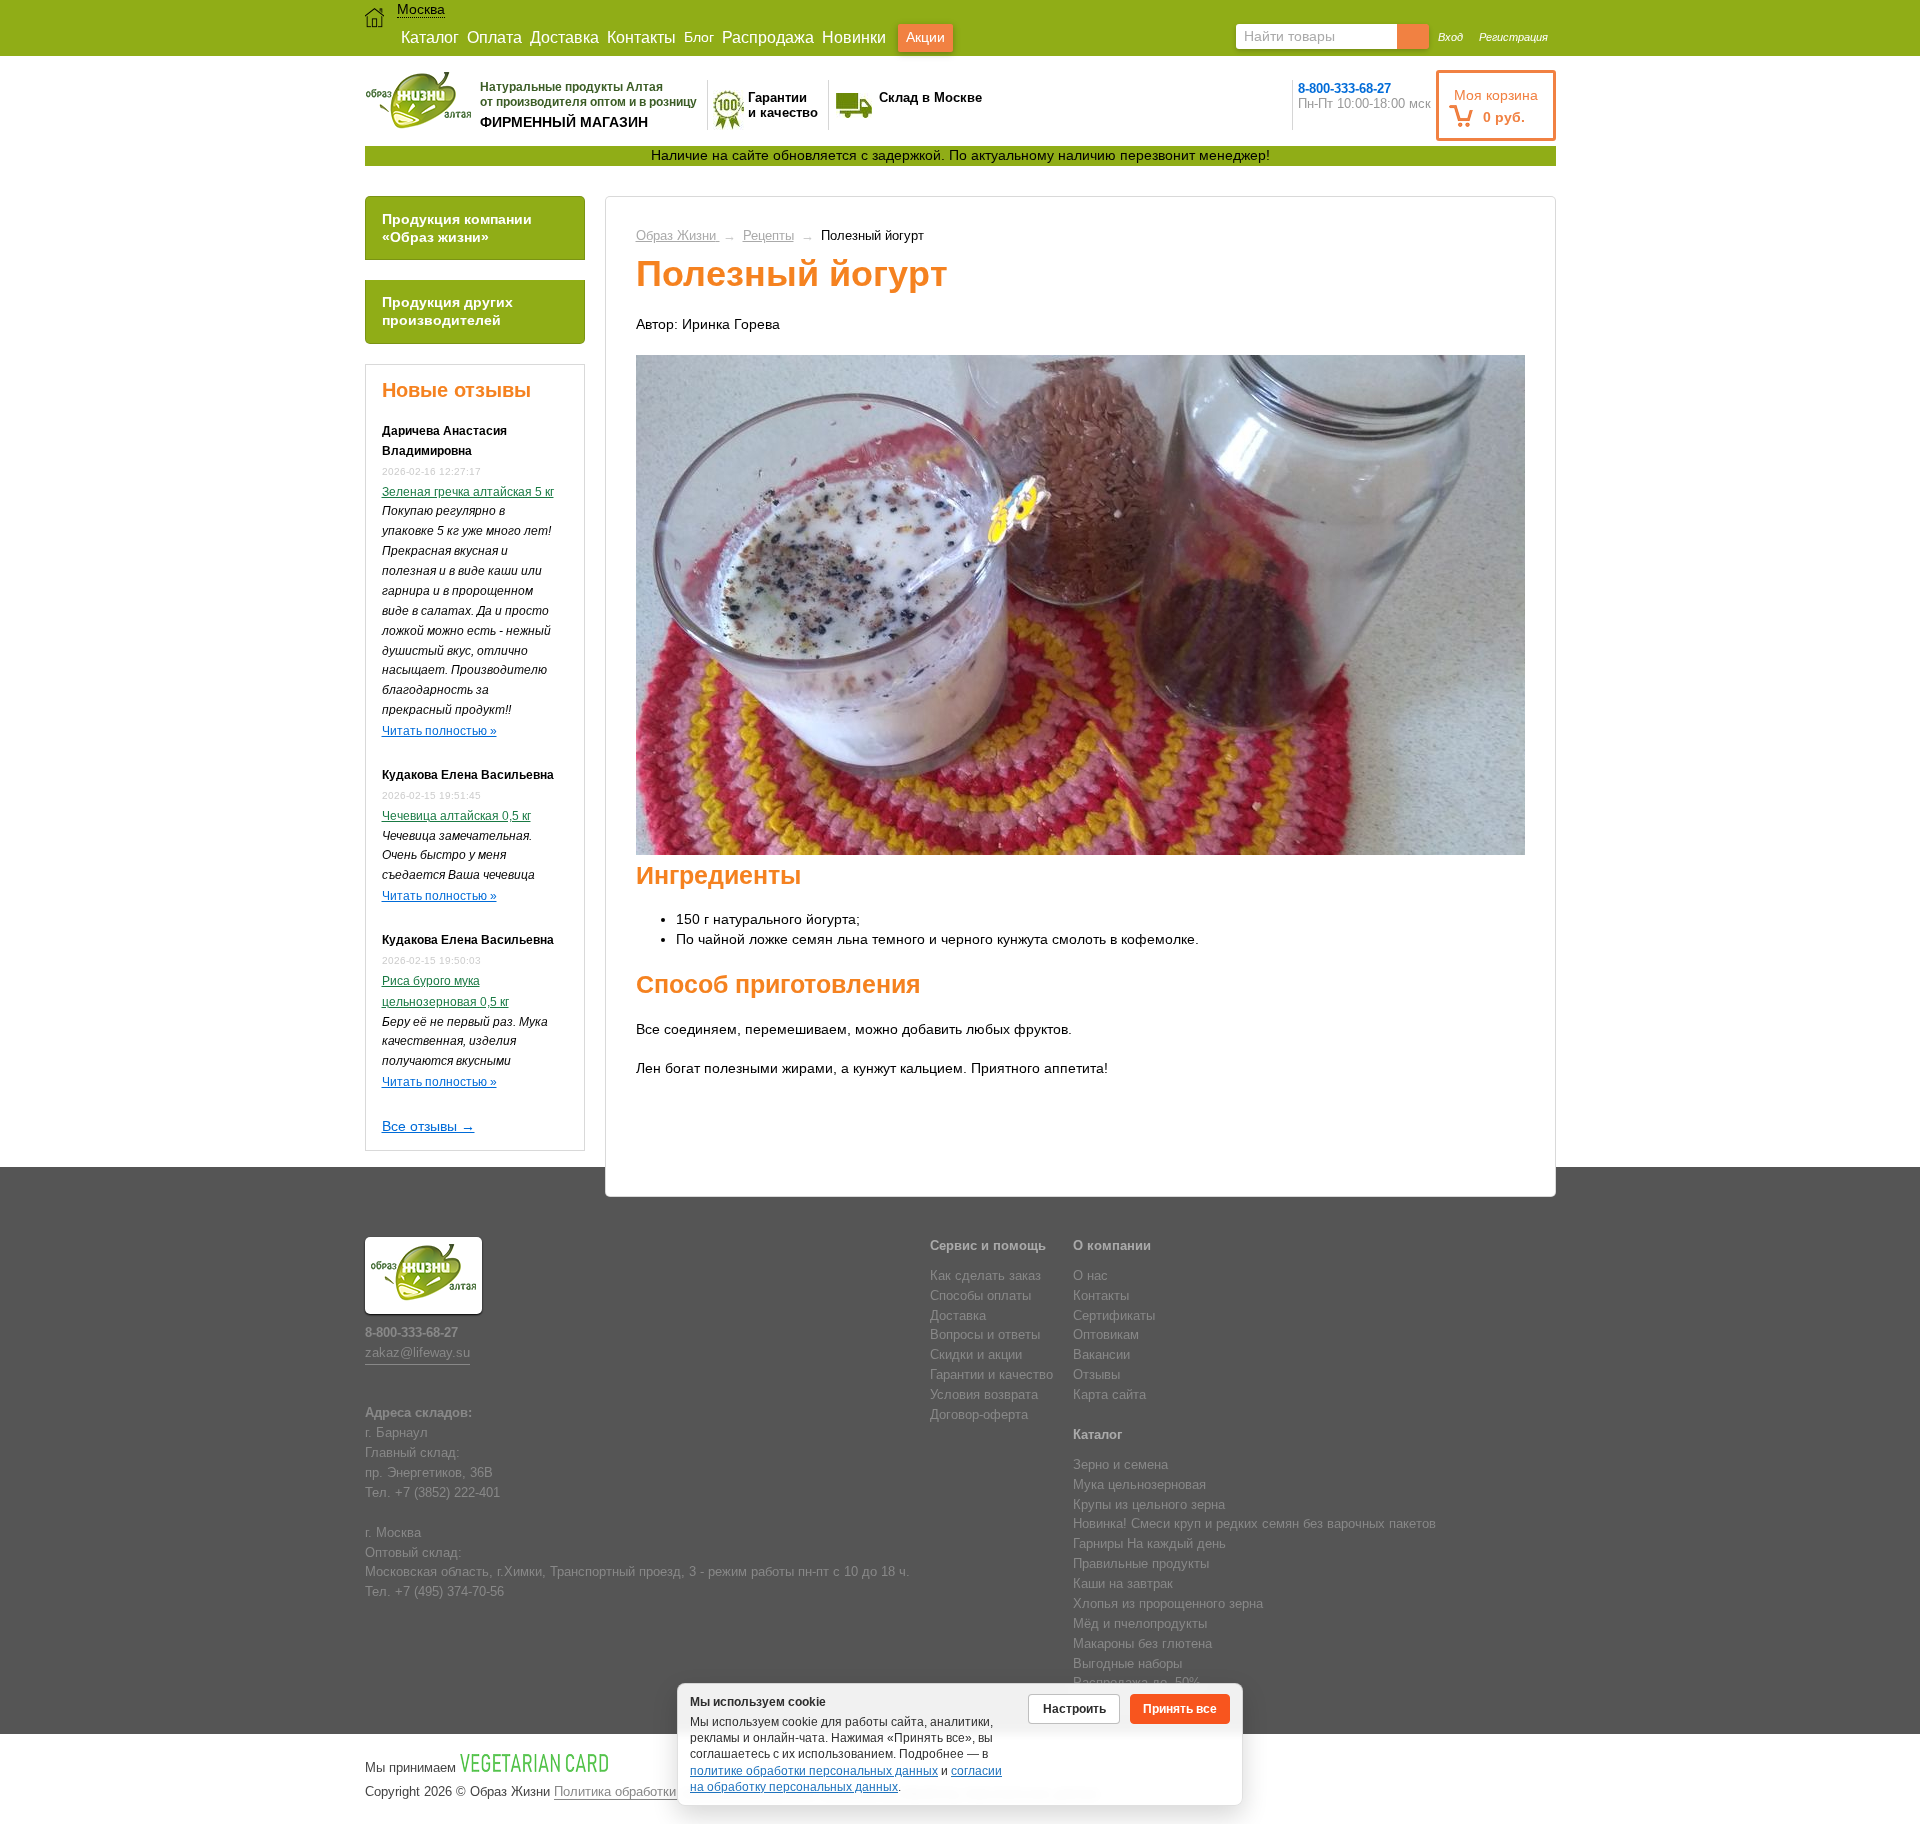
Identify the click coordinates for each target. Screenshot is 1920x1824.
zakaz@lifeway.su (417, 1353)
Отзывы (1096, 1375)
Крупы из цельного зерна (1149, 1505)
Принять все (1180, 1709)
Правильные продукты (1141, 1564)
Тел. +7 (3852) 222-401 (432, 1493)
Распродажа (768, 37)
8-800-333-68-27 (1344, 88)
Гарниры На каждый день (1149, 1544)
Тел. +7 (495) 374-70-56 (434, 1592)
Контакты (641, 37)
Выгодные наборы (1127, 1664)
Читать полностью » (439, 731)
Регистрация (1513, 37)
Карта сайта (1109, 1395)
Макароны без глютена (1142, 1644)
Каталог (430, 37)
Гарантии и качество (991, 1375)
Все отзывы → (428, 1126)
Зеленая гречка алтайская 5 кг (468, 492)
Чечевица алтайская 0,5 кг (456, 816)
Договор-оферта (979, 1415)
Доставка (564, 37)
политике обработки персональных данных (814, 1771)
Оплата (494, 37)
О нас (1090, 1276)
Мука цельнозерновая (1139, 1485)
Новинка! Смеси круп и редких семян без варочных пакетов (1254, 1524)
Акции (925, 37)
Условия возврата (984, 1395)
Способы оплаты (980, 1296)
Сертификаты (1114, 1316)
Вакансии (1101, 1355)
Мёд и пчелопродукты (1140, 1624)
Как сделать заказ (985, 1276)
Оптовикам (1106, 1335)
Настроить (1074, 1709)
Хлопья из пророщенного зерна (1168, 1604)
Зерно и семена (1120, 1465)
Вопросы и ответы (985, 1335)
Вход (1450, 37)
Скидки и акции (976, 1355)
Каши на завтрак (1123, 1584)
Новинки (854, 37)
